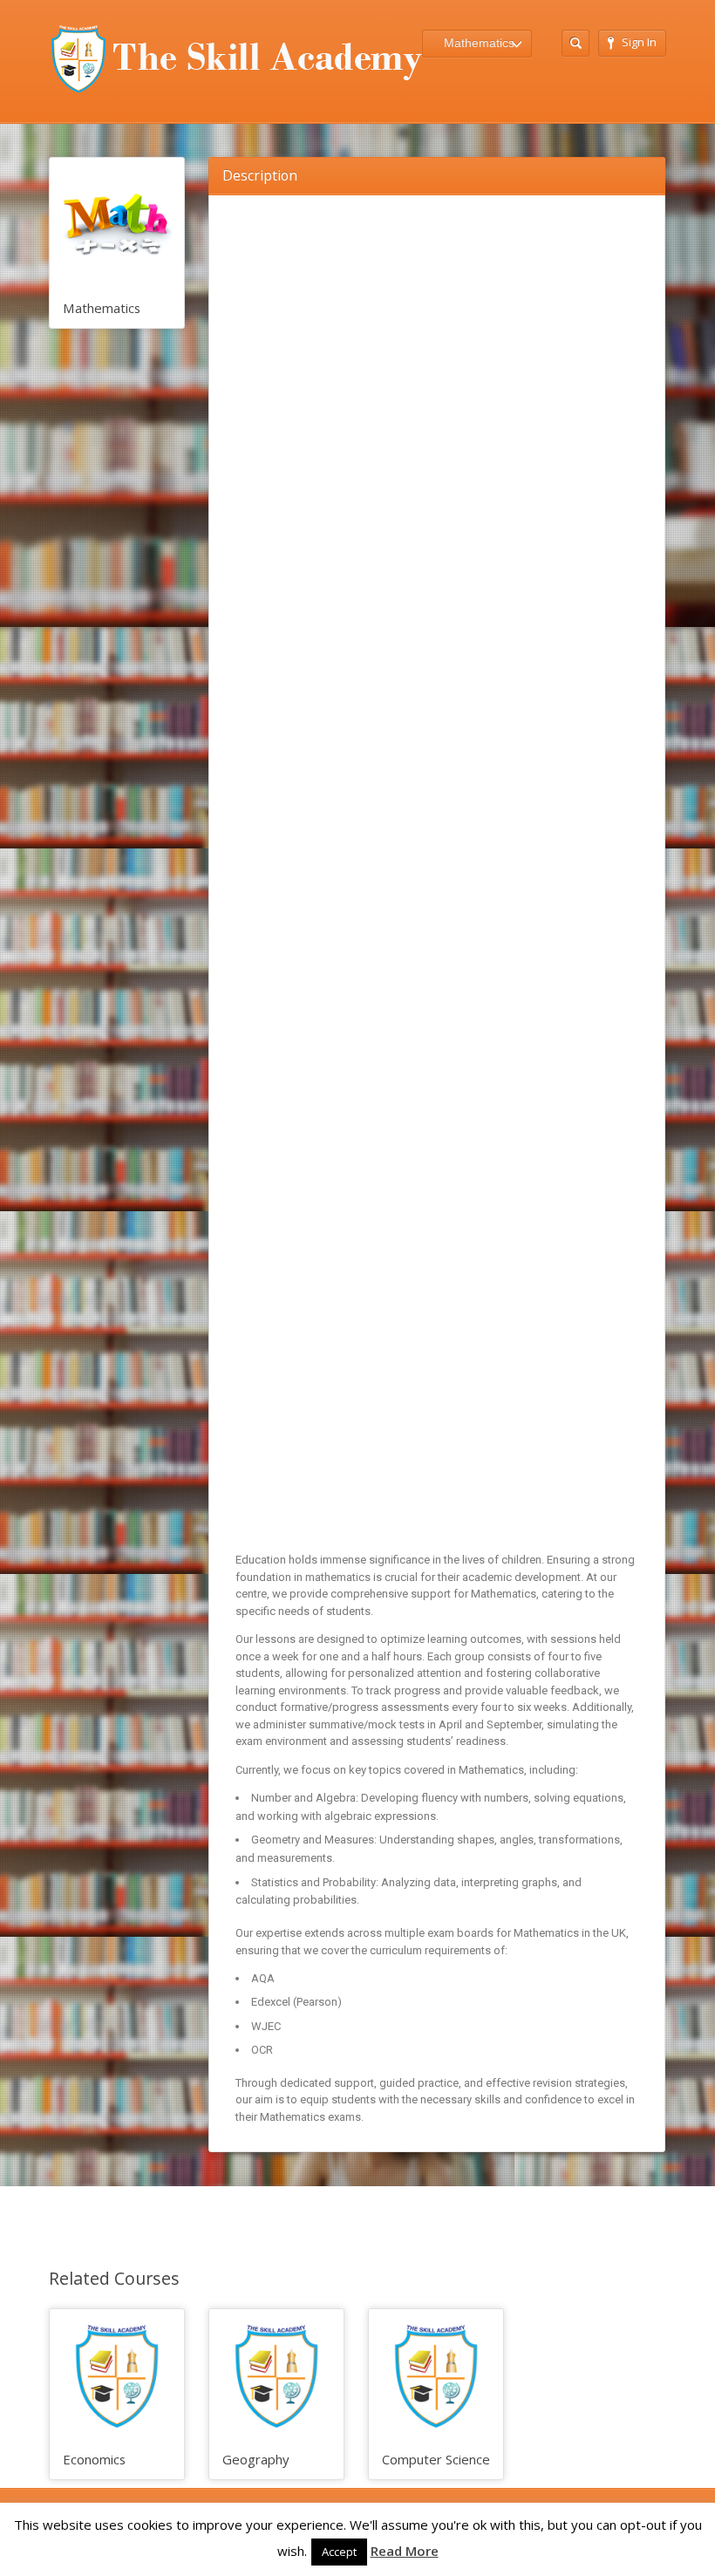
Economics (94, 2459)
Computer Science (436, 2459)
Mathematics (102, 308)
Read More (405, 2551)
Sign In (639, 42)
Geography (255, 2459)
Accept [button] (339, 2552)
